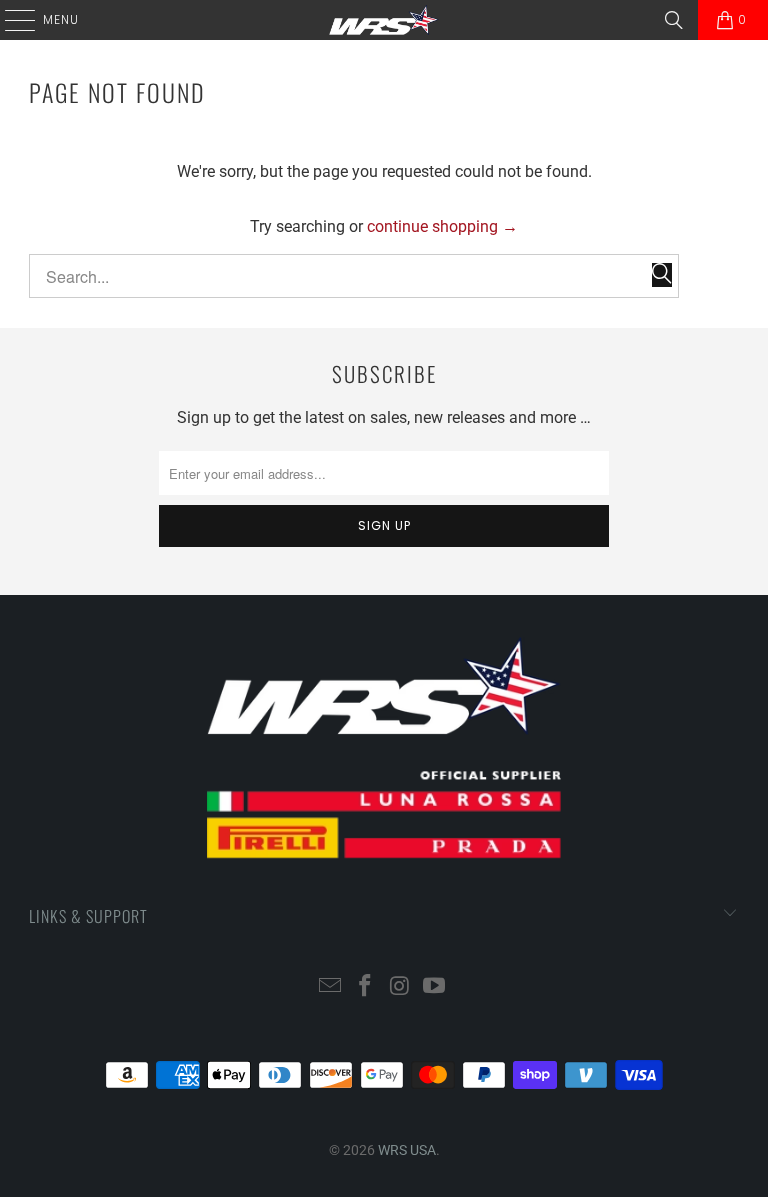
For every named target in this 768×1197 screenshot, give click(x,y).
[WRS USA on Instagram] (401, 987)
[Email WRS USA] (331, 987)
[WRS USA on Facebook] (366, 987)
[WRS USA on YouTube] (435, 987)
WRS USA (407, 1150)
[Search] (674, 20)
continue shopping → (442, 226)
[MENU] (10, 20)
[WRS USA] (384, 20)
